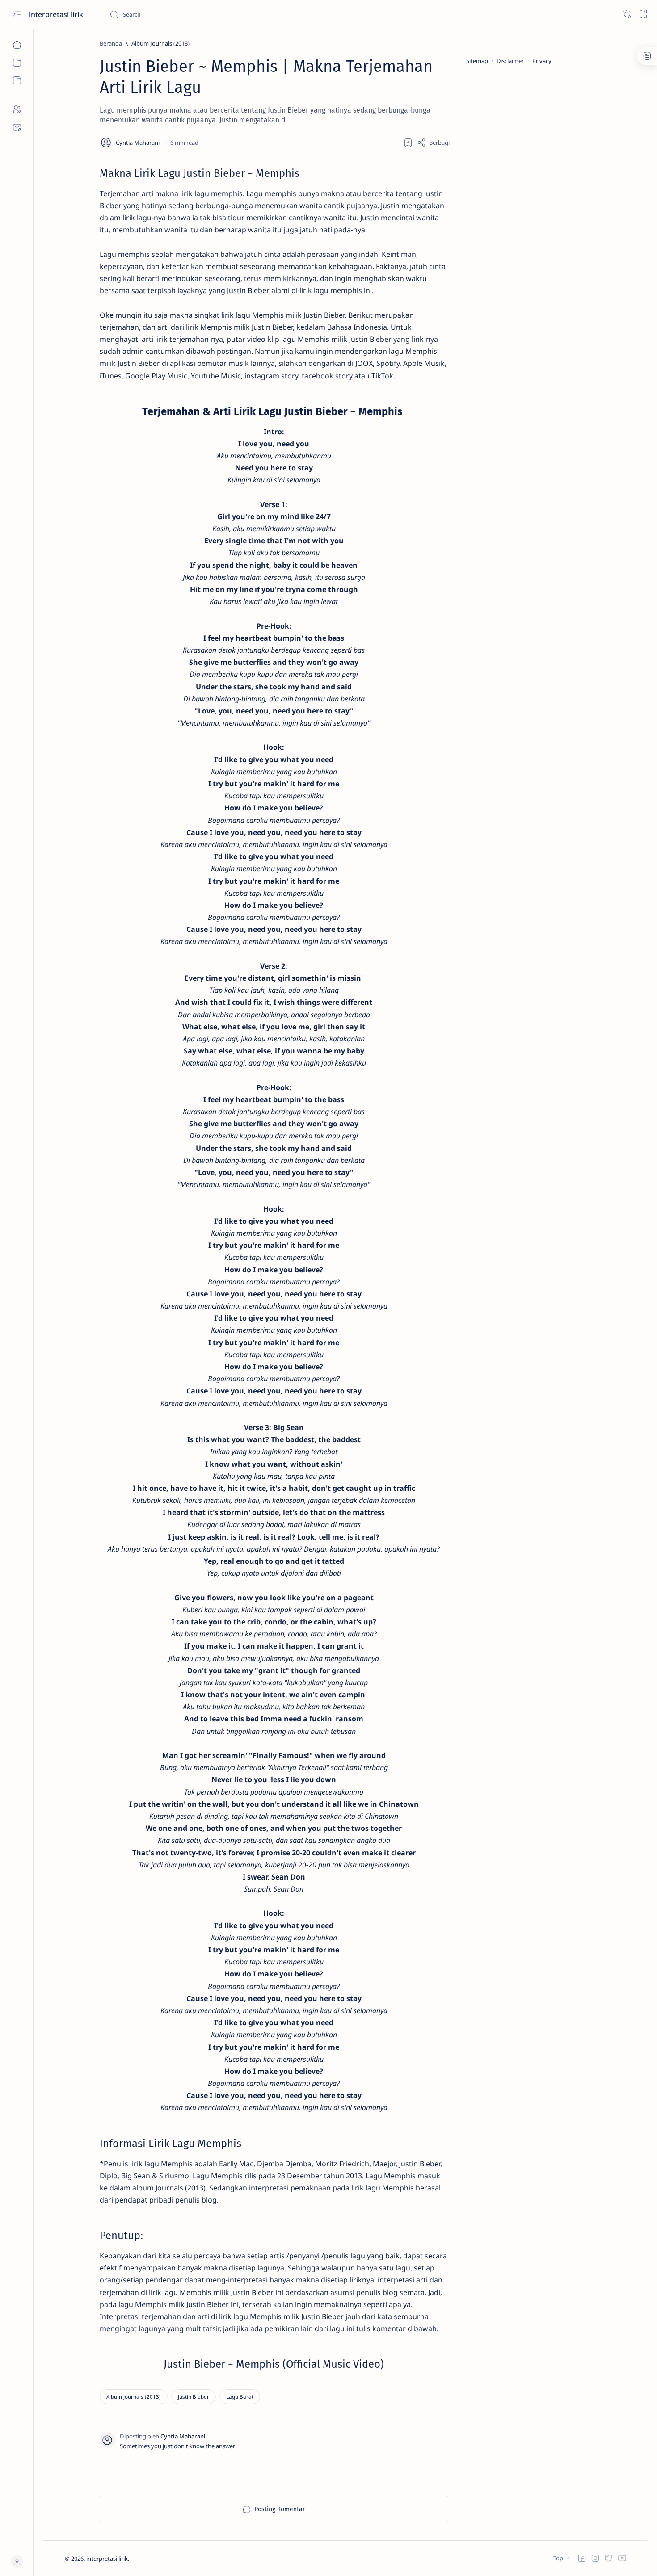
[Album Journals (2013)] (134, 2397)
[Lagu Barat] (240, 2397)
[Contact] (17, 127)
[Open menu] (17, 15)
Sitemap (477, 61)
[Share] (433, 143)
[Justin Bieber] (194, 2397)
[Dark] (626, 15)
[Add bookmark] (408, 143)
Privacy (542, 61)
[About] (17, 109)
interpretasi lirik (57, 14)
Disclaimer (510, 61)
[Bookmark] (643, 15)
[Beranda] (17, 45)
